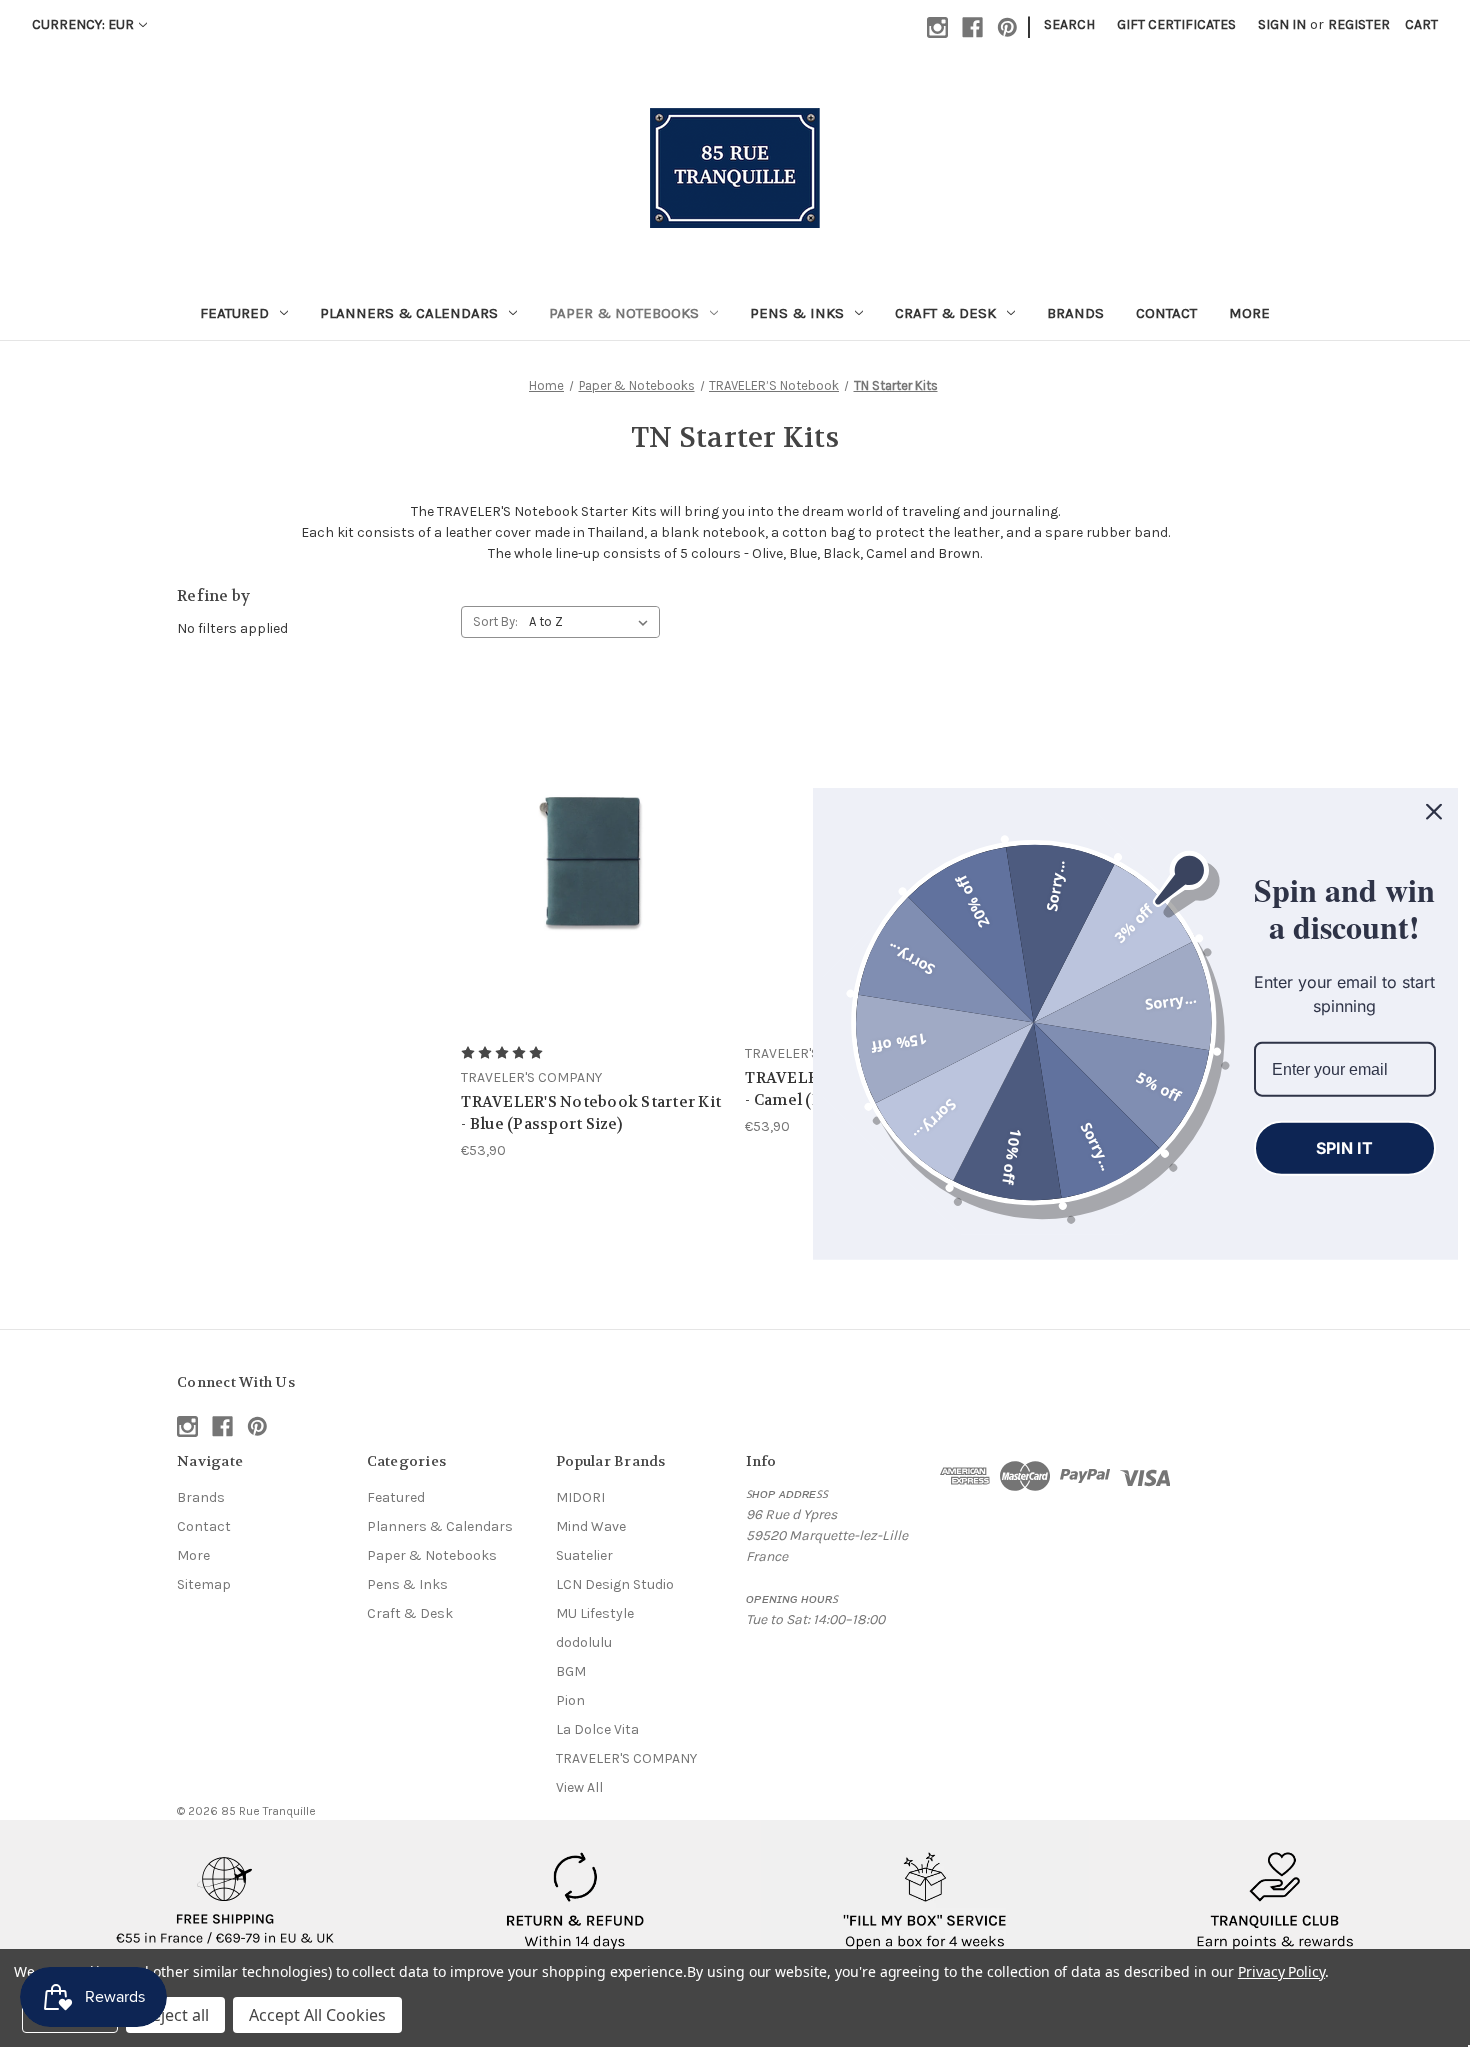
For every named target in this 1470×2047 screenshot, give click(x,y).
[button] (225, 1902)
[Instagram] (937, 27)
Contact (1166, 313)
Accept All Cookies (317, 2015)
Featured (234, 313)
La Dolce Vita (597, 1729)
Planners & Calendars (409, 313)
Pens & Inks (797, 313)
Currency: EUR (83, 24)
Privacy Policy (1281, 1971)
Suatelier (584, 1555)
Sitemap (204, 1584)
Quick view (590, 822)
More (1249, 313)
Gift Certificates (1176, 24)
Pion (570, 1700)
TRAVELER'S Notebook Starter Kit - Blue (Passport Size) (591, 1113)
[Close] (1434, 811)
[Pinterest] (1007, 27)
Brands (1075, 313)
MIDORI (580, 1497)
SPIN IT (1344, 1147)
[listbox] (592, 622)
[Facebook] (972, 27)
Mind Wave (591, 1526)
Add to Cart (593, 894)
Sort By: (495, 621)
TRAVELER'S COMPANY (626, 1758)
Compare (586, 859)
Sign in (1282, 24)
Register (1359, 24)
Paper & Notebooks (624, 313)
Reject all (175, 2015)
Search (1069, 24)
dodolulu (584, 1642)
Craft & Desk (945, 313)
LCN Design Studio (615, 1584)
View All (579, 1787)
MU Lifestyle (595, 1613)
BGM (571, 1671)
